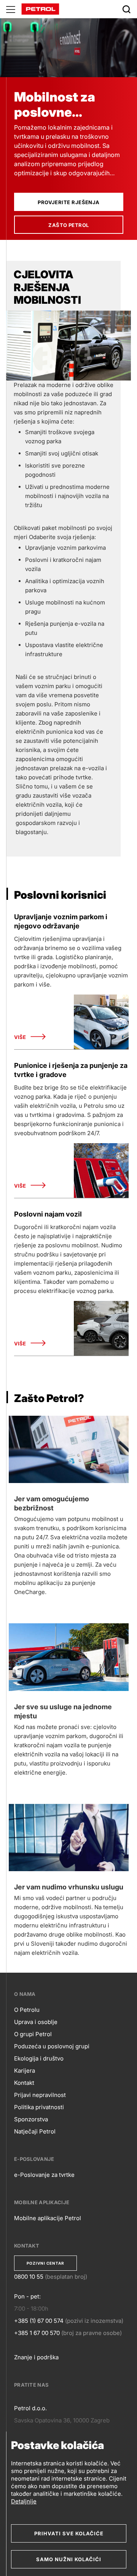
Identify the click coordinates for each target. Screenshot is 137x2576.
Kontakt (24, 2083)
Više (20, 1037)
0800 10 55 (29, 2277)
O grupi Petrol (33, 2034)
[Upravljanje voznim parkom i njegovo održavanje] (101, 1022)
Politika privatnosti (39, 2107)
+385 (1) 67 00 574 (39, 2321)
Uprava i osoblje (36, 2022)
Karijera (25, 2071)
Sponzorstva (31, 2119)
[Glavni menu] (11, 9)
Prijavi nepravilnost (40, 2095)
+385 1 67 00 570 (37, 2333)
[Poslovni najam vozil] (101, 1328)
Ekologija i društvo (39, 2058)
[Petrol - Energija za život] (40, 9)
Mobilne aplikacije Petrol (48, 2218)
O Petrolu (27, 2010)
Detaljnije (24, 2501)
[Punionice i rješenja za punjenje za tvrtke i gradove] (101, 1171)
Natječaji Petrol (35, 2131)
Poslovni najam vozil (48, 1214)
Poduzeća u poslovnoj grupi (52, 2046)
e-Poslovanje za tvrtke (44, 2175)
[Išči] (126, 9)
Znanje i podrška (36, 2357)
